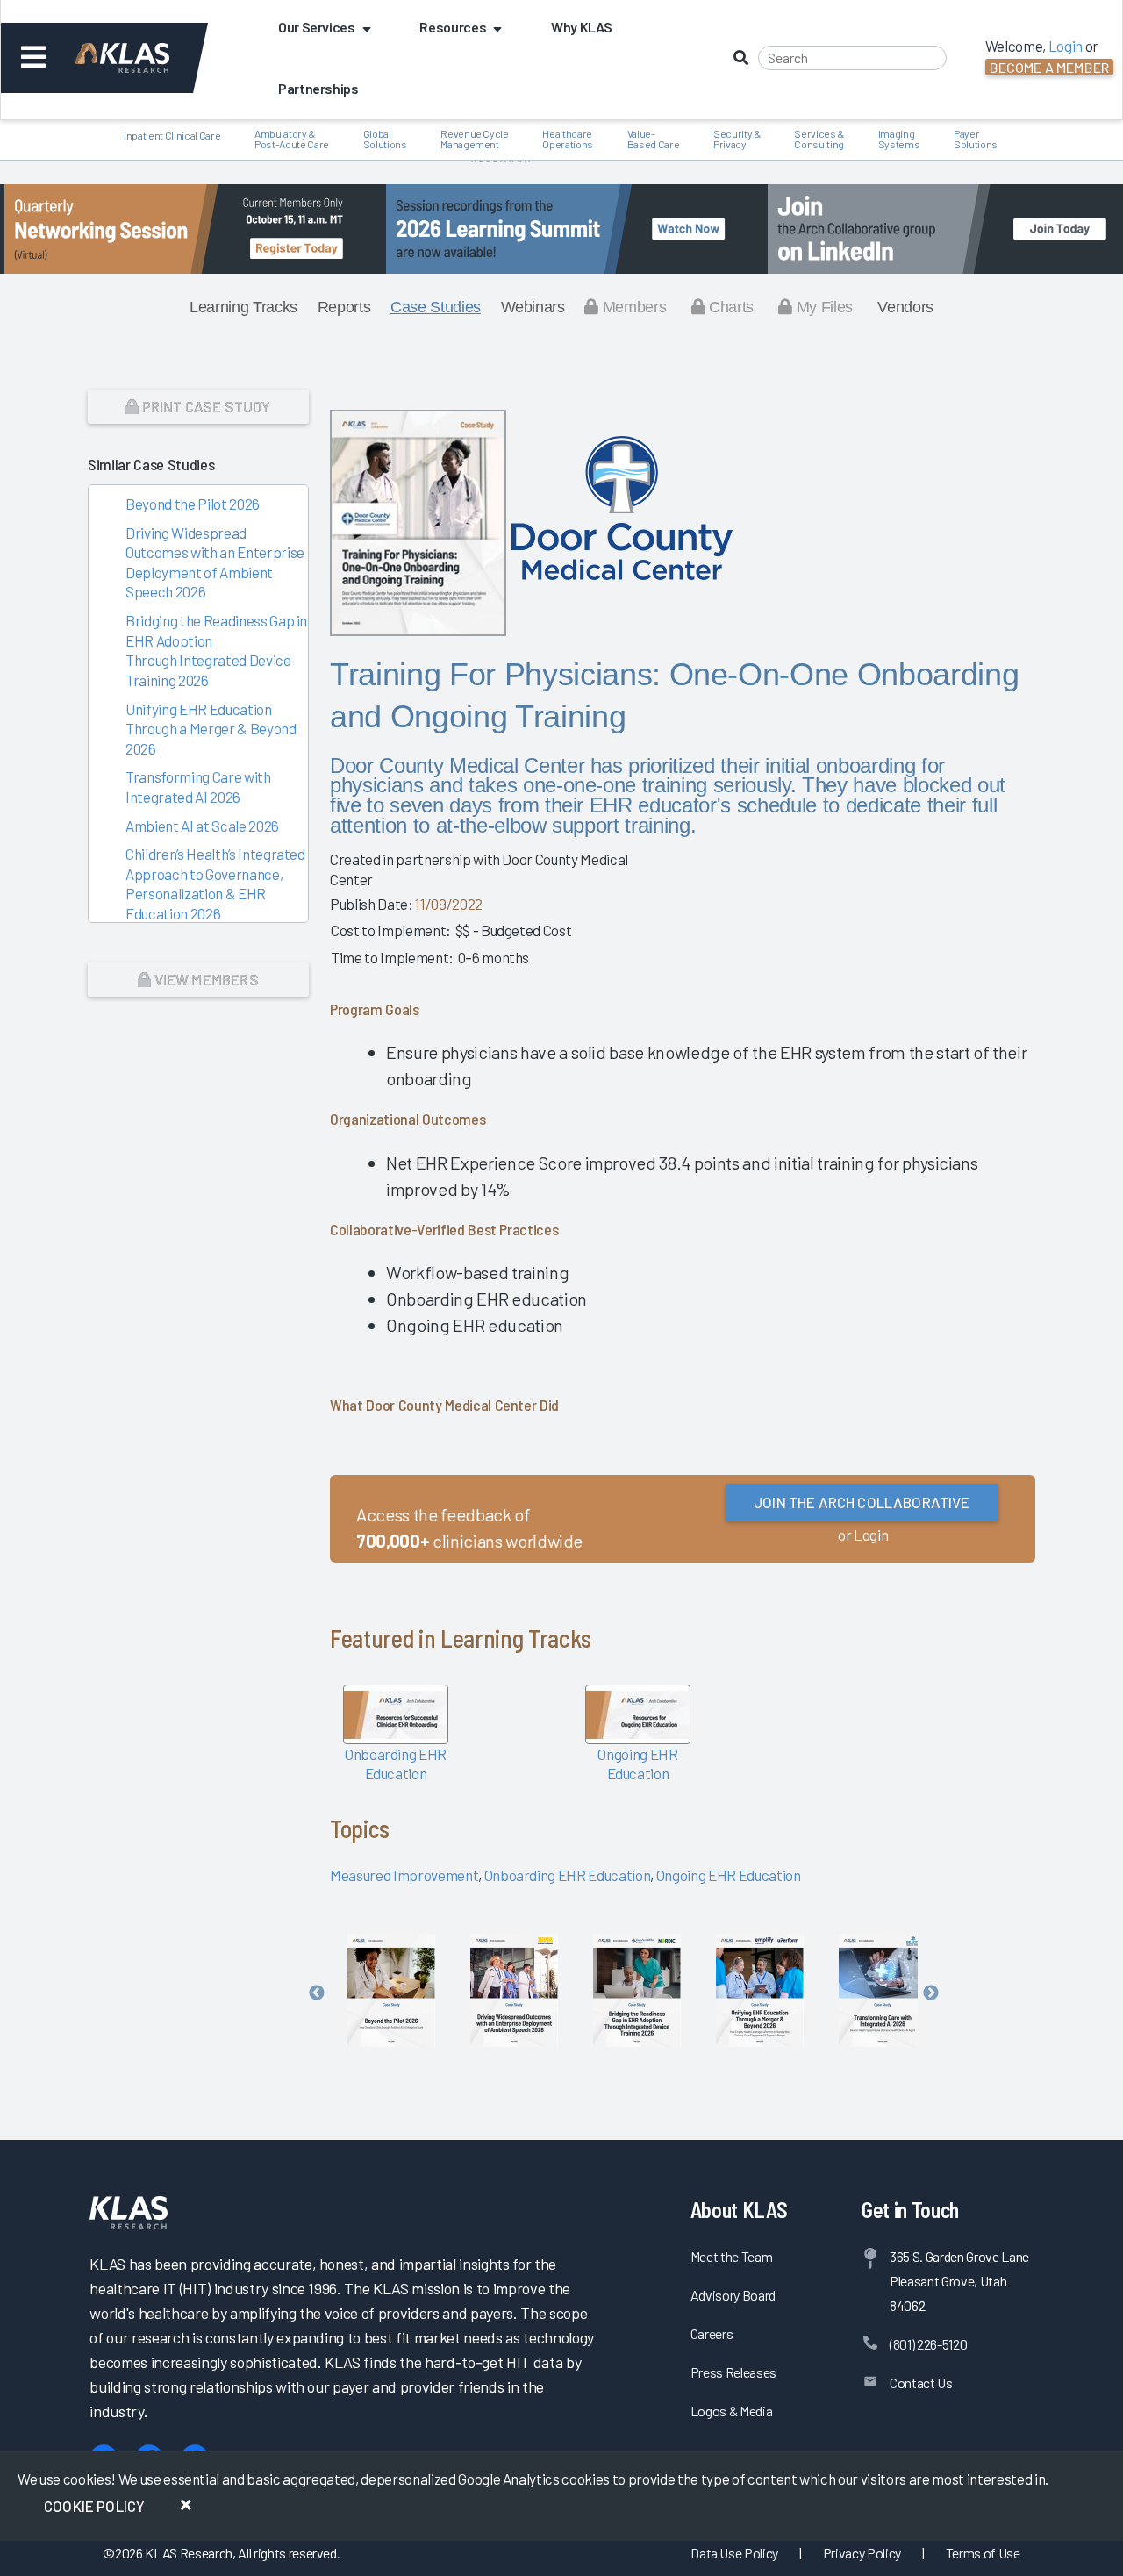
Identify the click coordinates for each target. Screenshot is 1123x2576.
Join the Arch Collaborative (862, 1502)
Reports (344, 307)
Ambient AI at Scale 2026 (202, 826)
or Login (863, 1535)
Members (632, 307)
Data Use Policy (734, 2553)
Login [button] (1066, 46)
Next (931, 1993)
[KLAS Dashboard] (146, 58)
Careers (712, 2333)
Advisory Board (733, 2295)
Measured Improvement (404, 1875)
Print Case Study (205, 406)
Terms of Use (983, 2553)
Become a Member (1049, 67)
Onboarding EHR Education (568, 1875)
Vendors (905, 307)
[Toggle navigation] (34, 58)
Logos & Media (732, 2411)
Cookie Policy (94, 2506)
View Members (204, 979)
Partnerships (318, 88)
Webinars (533, 307)
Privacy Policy (862, 2553)
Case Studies (436, 307)
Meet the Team (732, 2256)
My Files (823, 307)
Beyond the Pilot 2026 (193, 504)
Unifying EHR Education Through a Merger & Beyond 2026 (211, 729)
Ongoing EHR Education (729, 1875)
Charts (729, 307)
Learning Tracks (243, 307)
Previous (317, 1993)
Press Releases (733, 2372)
